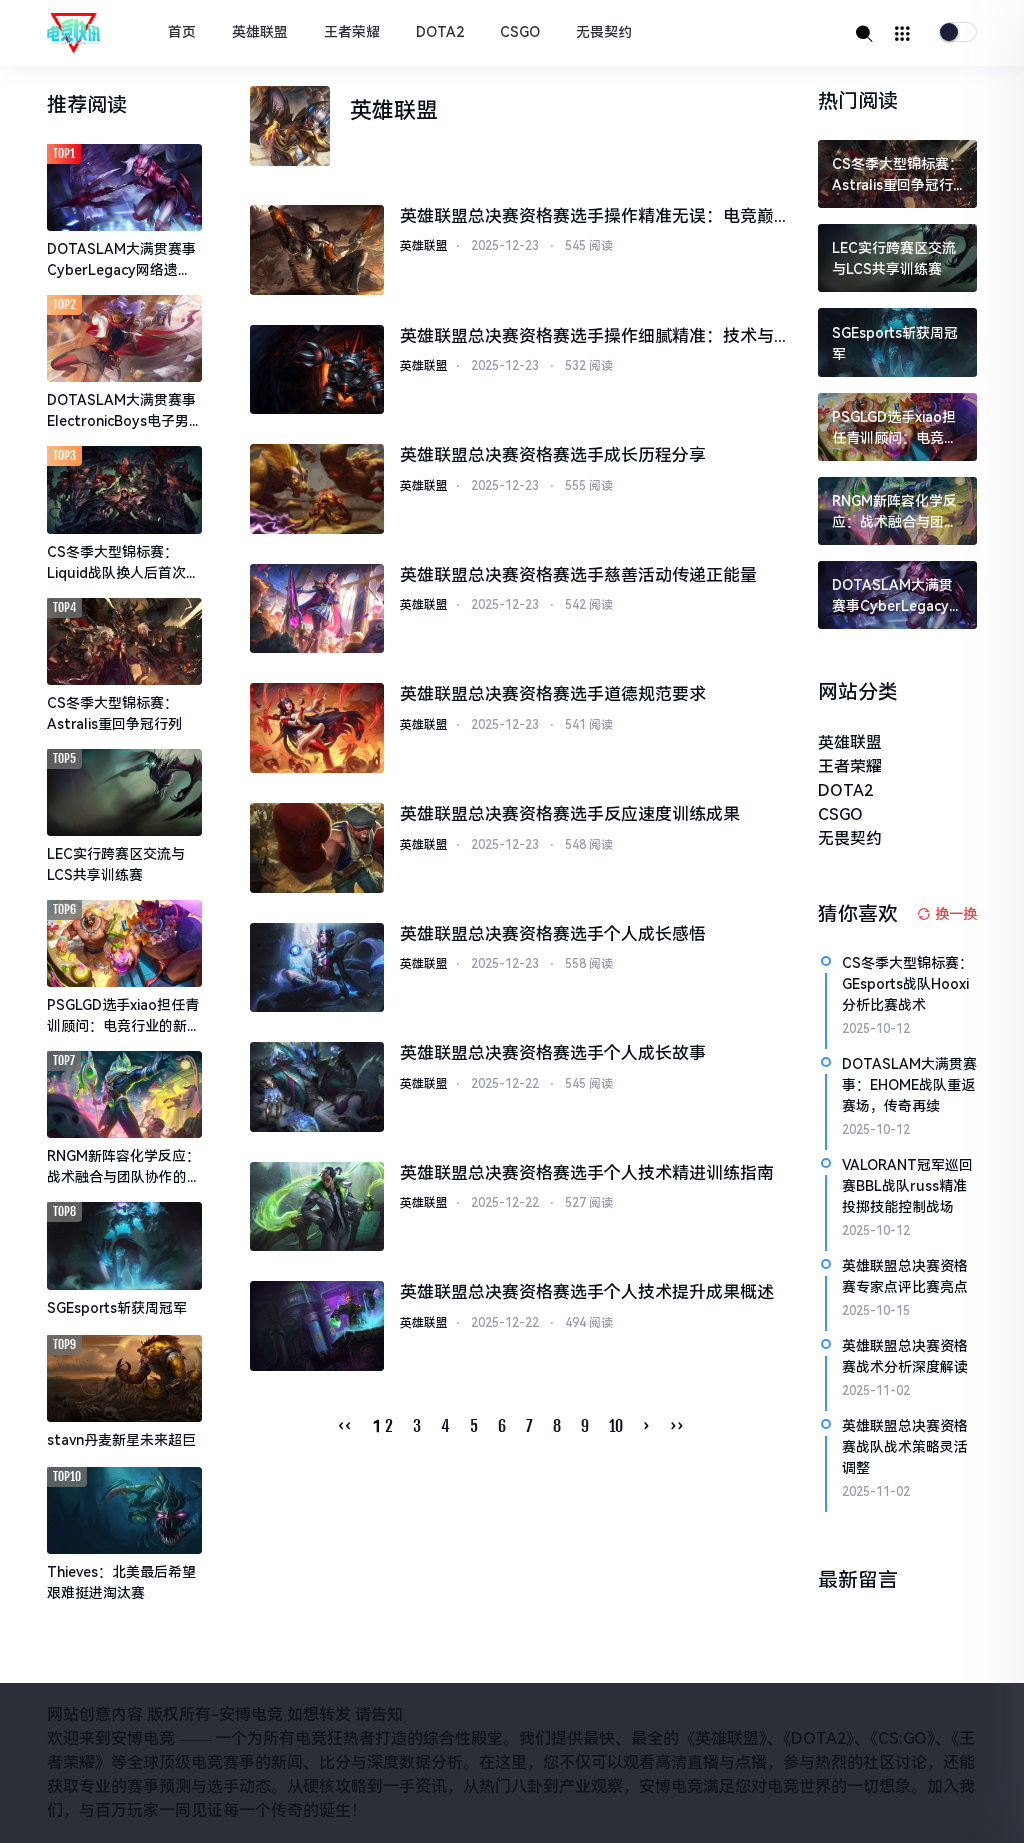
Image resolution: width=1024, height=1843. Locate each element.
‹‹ (345, 1426)
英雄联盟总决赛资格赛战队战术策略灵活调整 (905, 1447)
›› (677, 1426)
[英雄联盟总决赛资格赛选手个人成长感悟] (317, 968)
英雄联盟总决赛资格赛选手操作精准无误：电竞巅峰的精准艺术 (587, 218)
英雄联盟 (260, 32)
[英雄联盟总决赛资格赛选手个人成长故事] (317, 1087)
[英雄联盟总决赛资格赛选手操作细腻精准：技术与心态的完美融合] (317, 370)
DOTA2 (440, 32)
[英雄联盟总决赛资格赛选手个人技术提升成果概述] (317, 1326)
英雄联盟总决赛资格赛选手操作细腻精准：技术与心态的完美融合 (587, 338)
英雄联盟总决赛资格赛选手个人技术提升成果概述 (587, 1292)
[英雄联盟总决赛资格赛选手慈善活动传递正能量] (317, 609)
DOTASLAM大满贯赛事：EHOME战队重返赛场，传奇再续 (909, 1085)
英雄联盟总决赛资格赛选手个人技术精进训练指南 (587, 1173)
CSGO (520, 32)
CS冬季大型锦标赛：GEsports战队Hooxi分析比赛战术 (907, 984)
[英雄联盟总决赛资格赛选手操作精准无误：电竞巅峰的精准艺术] (317, 250)
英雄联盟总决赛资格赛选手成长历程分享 (553, 455)
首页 (182, 32)
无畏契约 (604, 32)
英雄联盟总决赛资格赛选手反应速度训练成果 (570, 814)
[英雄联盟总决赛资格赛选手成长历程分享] (317, 489)
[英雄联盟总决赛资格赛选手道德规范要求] (317, 728)
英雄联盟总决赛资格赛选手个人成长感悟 (553, 934)
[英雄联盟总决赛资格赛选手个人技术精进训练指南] (317, 1207)
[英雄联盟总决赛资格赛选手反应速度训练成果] (317, 848)
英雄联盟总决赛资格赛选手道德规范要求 (553, 694)
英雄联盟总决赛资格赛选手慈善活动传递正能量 (578, 575)
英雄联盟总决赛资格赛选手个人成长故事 (553, 1053)
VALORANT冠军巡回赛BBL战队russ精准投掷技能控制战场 (907, 1186)
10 (616, 1426)
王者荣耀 (352, 32)
